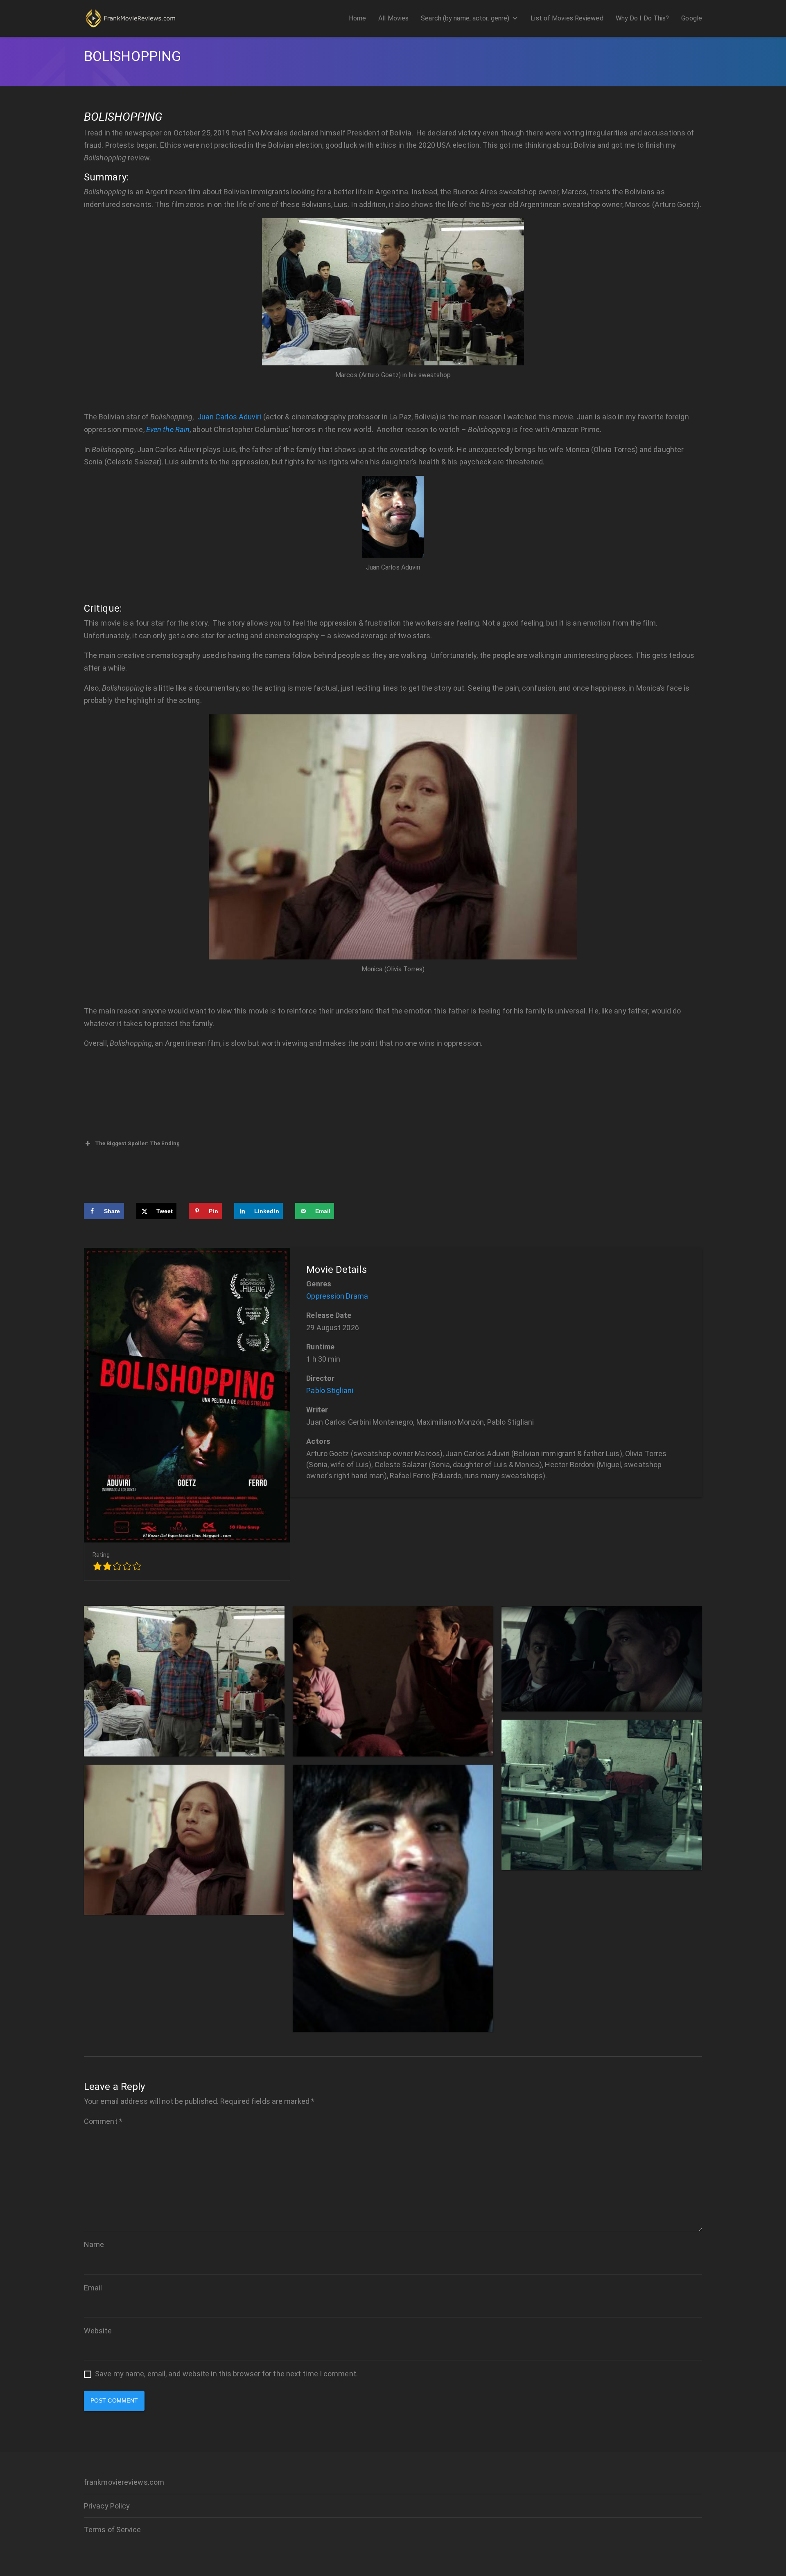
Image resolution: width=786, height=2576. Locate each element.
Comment (103, 2121)
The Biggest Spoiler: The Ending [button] (137, 1143)
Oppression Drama (337, 1296)
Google (692, 18)
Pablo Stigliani (330, 1390)
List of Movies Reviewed (567, 18)
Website (98, 2331)
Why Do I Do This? (643, 18)
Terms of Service (113, 2530)
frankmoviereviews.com (124, 2482)
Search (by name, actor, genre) (465, 18)
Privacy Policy (107, 2506)
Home (357, 18)
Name (94, 2244)
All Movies (393, 18)
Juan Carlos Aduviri (229, 417)
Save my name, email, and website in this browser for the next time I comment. (226, 2374)
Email (93, 2288)
